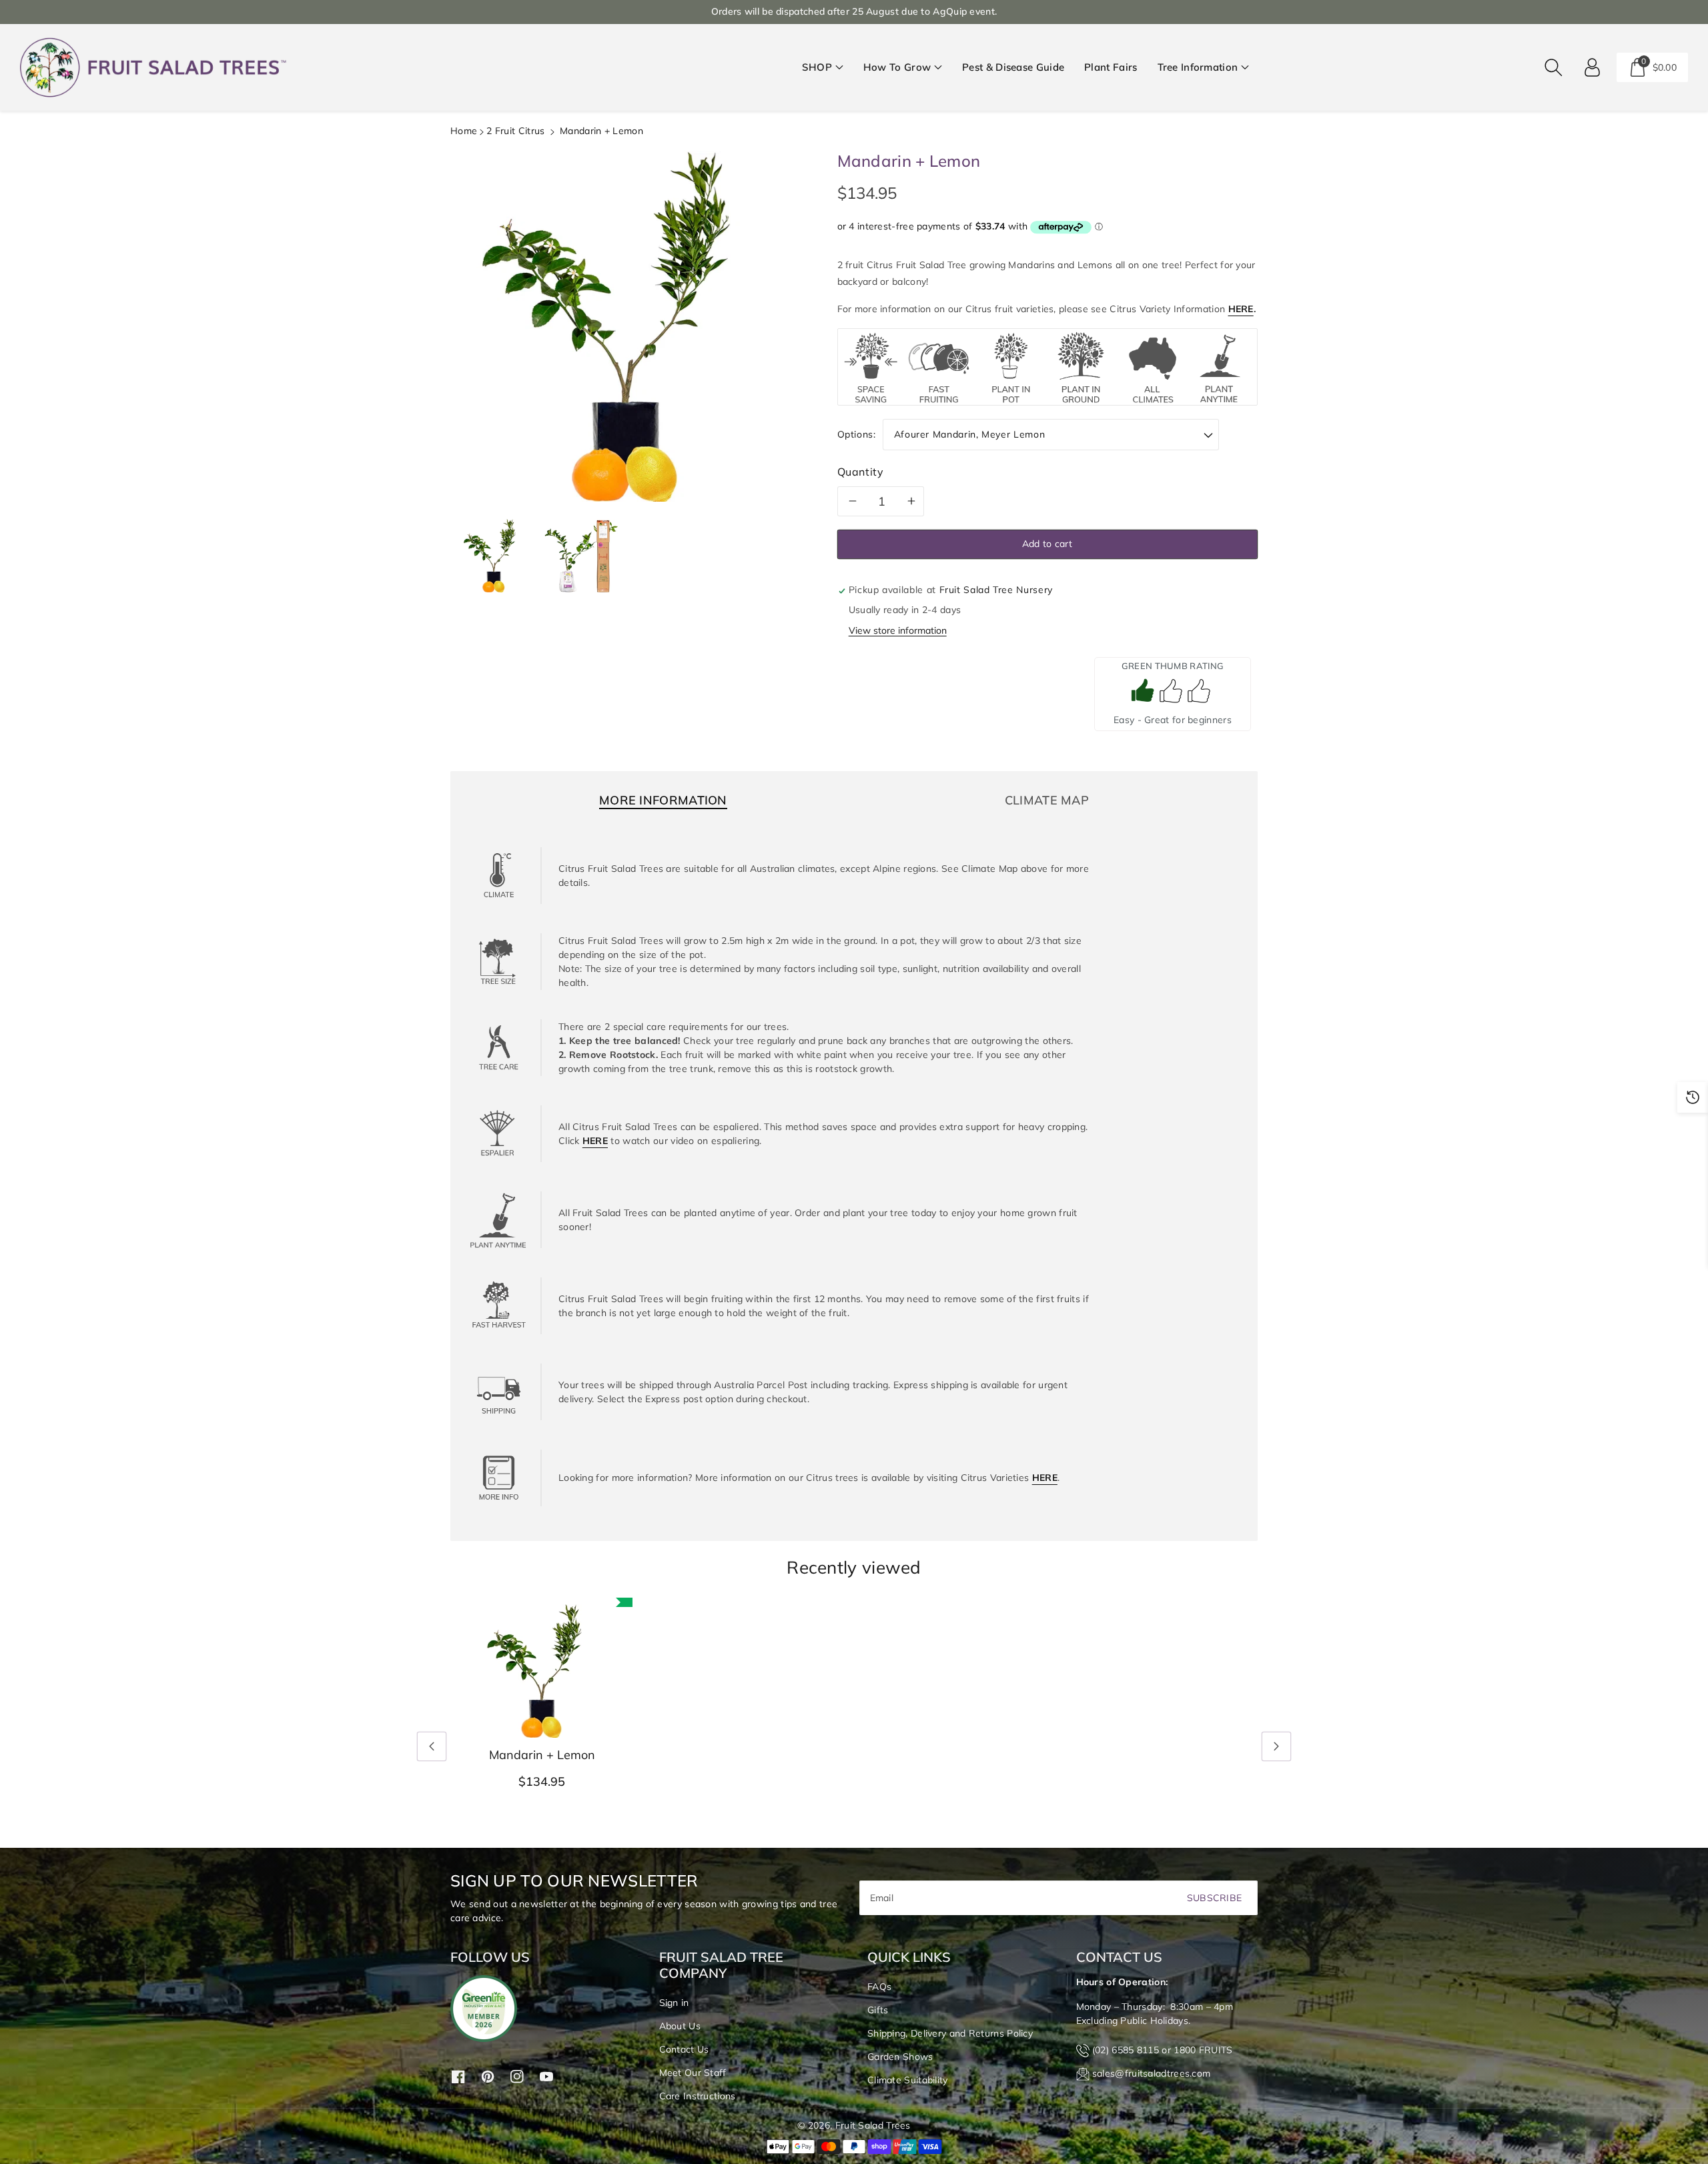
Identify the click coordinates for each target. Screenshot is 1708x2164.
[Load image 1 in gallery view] (494, 556)
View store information (898, 630)
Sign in (674, 2003)
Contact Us (684, 2049)
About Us (680, 2026)
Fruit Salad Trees (873, 2125)
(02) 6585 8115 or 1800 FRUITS (1163, 2050)
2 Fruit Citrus (515, 131)
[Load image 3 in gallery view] (580, 556)
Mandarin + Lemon (542, 1755)
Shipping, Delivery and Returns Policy (950, 2033)
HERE (1241, 309)
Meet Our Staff (693, 2073)
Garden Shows (900, 2057)
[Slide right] (1276, 1746)
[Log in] (1593, 67)
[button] (823, 68)
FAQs (879, 1987)
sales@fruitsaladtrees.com (1152, 2073)
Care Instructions (698, 2096)
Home (464, 131)
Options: (857, 434)
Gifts (878, 2010)
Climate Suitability (908, 2080)
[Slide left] (432, 1746)
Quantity (861, 472)
